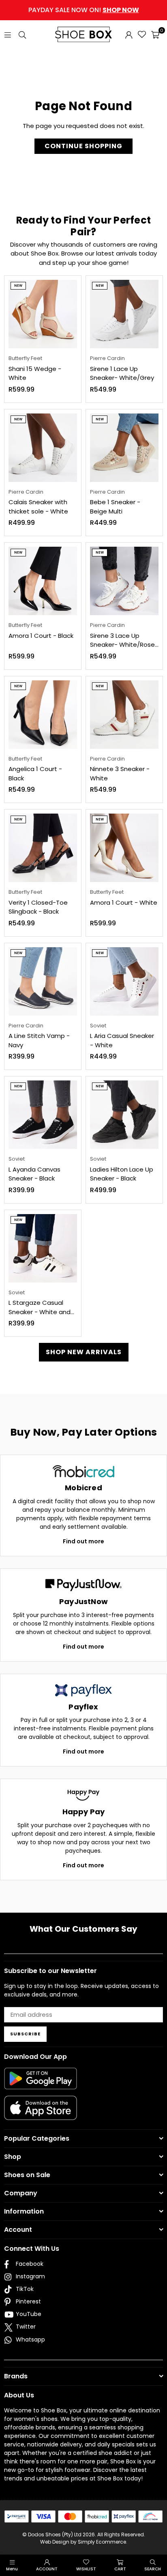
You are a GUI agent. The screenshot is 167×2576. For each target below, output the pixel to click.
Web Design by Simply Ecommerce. (84, 2542)
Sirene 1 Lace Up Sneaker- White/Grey (122, 373)
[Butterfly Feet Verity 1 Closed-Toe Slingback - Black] (43, 848)
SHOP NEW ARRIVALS (84, 1352)
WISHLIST (86, 2569)
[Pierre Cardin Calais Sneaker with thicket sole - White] (43, 448)
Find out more (83, 1541)
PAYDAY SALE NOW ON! (84, 10)
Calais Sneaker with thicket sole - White (38, 507)
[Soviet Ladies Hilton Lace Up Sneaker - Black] (124, 1115)
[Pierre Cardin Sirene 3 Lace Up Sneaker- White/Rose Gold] (124, 581)
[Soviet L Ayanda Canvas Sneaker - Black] (43, 1115)
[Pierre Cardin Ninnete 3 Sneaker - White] (124, 715)
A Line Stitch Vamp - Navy (39, 1040)
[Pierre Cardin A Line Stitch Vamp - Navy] (43, 981)
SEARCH (153, 2569)
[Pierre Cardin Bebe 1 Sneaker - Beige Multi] (124, 448)
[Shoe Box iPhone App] (41, 2114)
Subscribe (25, 2034)
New (18, 286)
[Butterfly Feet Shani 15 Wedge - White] (43, 314)
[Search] (22, 34)
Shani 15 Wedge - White (35, 373)
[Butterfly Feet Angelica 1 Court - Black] (43, 715)
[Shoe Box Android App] (41, 2083)
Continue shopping (83, 146)
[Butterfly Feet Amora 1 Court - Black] (43, 581)
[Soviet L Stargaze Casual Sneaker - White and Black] (43, 1248)
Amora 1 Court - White (124, 902)
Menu (12, 2569)
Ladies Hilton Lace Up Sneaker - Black (122, 1174)
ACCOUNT (47, 2569)
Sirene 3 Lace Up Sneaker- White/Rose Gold (122, 640)
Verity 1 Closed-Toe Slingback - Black (38, 907)
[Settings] (129, 34)
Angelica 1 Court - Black (35, 773)
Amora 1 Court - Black (41, 636)
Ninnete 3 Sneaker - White (120, 773)
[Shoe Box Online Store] (83, 34)
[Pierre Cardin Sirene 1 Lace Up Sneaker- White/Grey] (124, 314)
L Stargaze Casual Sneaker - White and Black (40, 1307)
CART (120, 2569)
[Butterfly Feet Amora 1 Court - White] (124, 848)
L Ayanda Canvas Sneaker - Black (34, 1174)
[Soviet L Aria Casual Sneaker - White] (124, 981)
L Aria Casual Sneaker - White (122, 1040)
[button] (155, 34)
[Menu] (8, 34)
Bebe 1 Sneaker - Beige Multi (115, 507)
